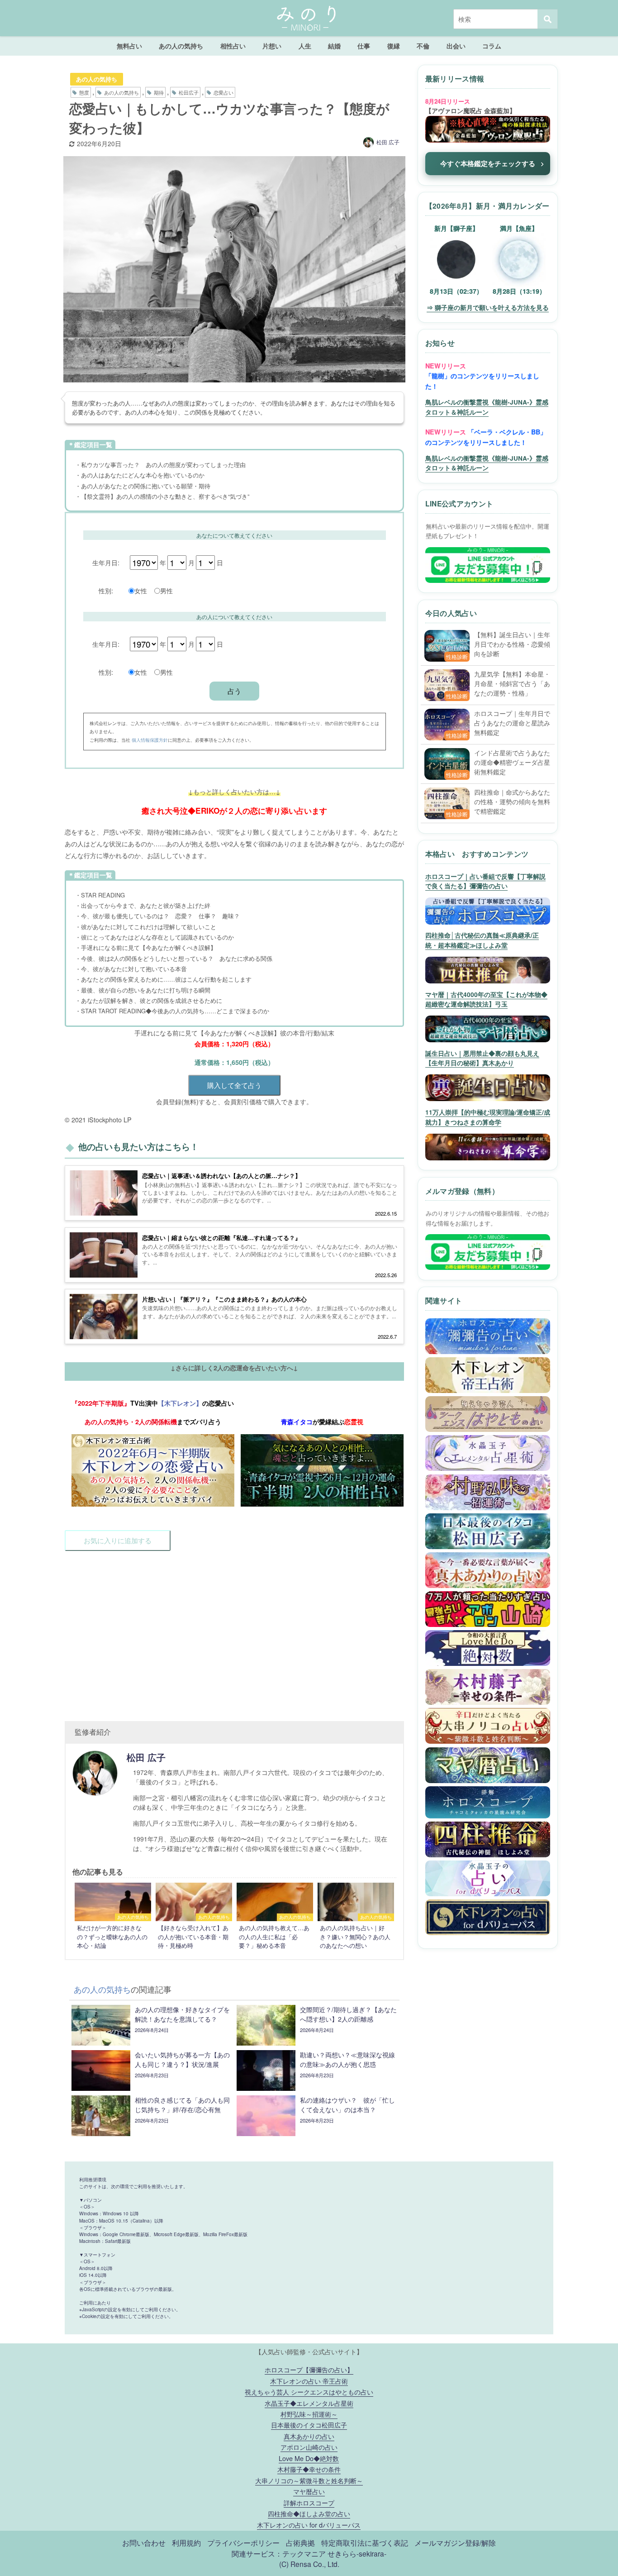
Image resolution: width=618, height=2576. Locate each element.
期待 (159, 92)
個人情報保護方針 (150, 740)
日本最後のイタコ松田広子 (309, 2425)
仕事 (364, 46)
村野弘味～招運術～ (309, 2414)
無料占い (129, 46)
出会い (456, 46)
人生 (305, 46)
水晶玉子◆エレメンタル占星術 (309, 2403)
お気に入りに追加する (118, 1540)
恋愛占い (223, 92)
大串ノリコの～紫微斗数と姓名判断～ (309, 2480)
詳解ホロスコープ (309, 2502)
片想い (272, 46)
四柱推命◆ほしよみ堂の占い (309, 2513)
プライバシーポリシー (243, 2543)
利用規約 (186, 2543)
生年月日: (106, 562)
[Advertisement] (234, 1631)
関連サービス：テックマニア (279, 2553)
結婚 (334, 46)
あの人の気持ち (181, 46)
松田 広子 (388, 142)
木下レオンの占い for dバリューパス (309, 2525)
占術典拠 (300, 2543)
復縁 (394, 46)
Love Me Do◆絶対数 (309, 2458)
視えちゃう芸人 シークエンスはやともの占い (309, 2392)
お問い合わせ (144, 2543)
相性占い (233, 46)
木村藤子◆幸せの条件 (309, 2469)
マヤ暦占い (309, 2491)
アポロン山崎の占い (309, 2447)
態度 (84, 92)
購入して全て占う (234, 1085)
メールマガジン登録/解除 (455, 2543)
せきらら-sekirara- (357, 2553)
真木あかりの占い (309, 2436)
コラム (492, 46)
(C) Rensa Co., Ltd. (309, 2564)
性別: (106, 590)
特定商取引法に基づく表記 (365, 2543)
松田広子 (189, 92)
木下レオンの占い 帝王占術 (309, 2381)
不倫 (423, 46)
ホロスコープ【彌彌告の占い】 (309, 2369)
